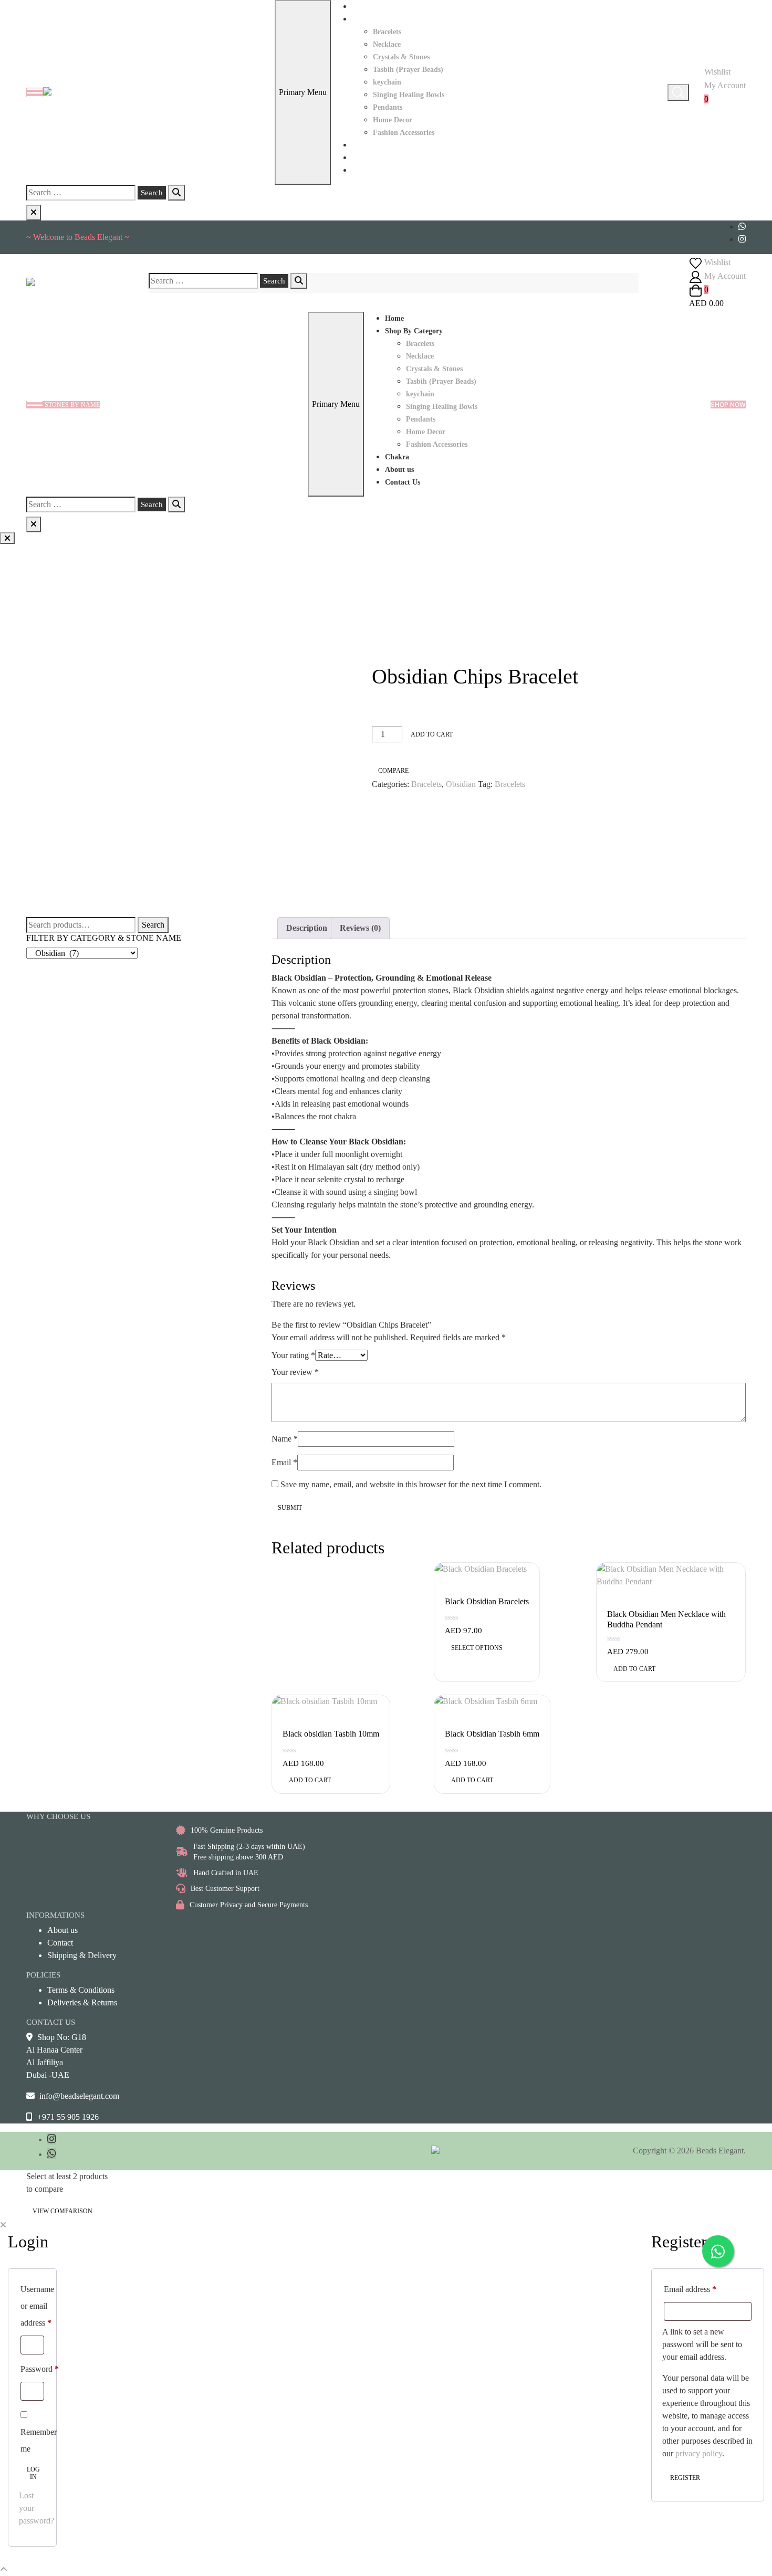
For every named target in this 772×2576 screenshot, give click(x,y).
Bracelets (387, 32)
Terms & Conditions (81, 1990)
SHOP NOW (728, 404)
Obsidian (461, 784)
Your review (295, 1372)
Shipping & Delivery (82, 1955)
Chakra (364, 145)
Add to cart (432, 734)
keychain (387, 82)
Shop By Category (381, 19)
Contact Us (369, 170)
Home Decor (393, 120)
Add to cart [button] (634, 1669)
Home (361, 7)
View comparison (62, 2211)
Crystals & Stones (401, 57)
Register (685, 2478)
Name (285, 1439)
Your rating (293, 1355)
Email (284, 1462)
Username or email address (37, 2306)
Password (40, 2369)
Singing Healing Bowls (409, 95)
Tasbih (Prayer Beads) (408, 70)
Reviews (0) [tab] (360, 928)
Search (153, 925)
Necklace (387, 44)
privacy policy (699, 2453)
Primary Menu (303, 92)
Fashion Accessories (404, 133)
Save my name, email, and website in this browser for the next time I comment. (411, 1484)
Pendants (388, 107)
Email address (690, 2289)
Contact (60, 1943)
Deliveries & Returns (82, 2002)
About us (366, 158)
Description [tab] (307, 928)
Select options (477, 1648)
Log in (33, 2473)
